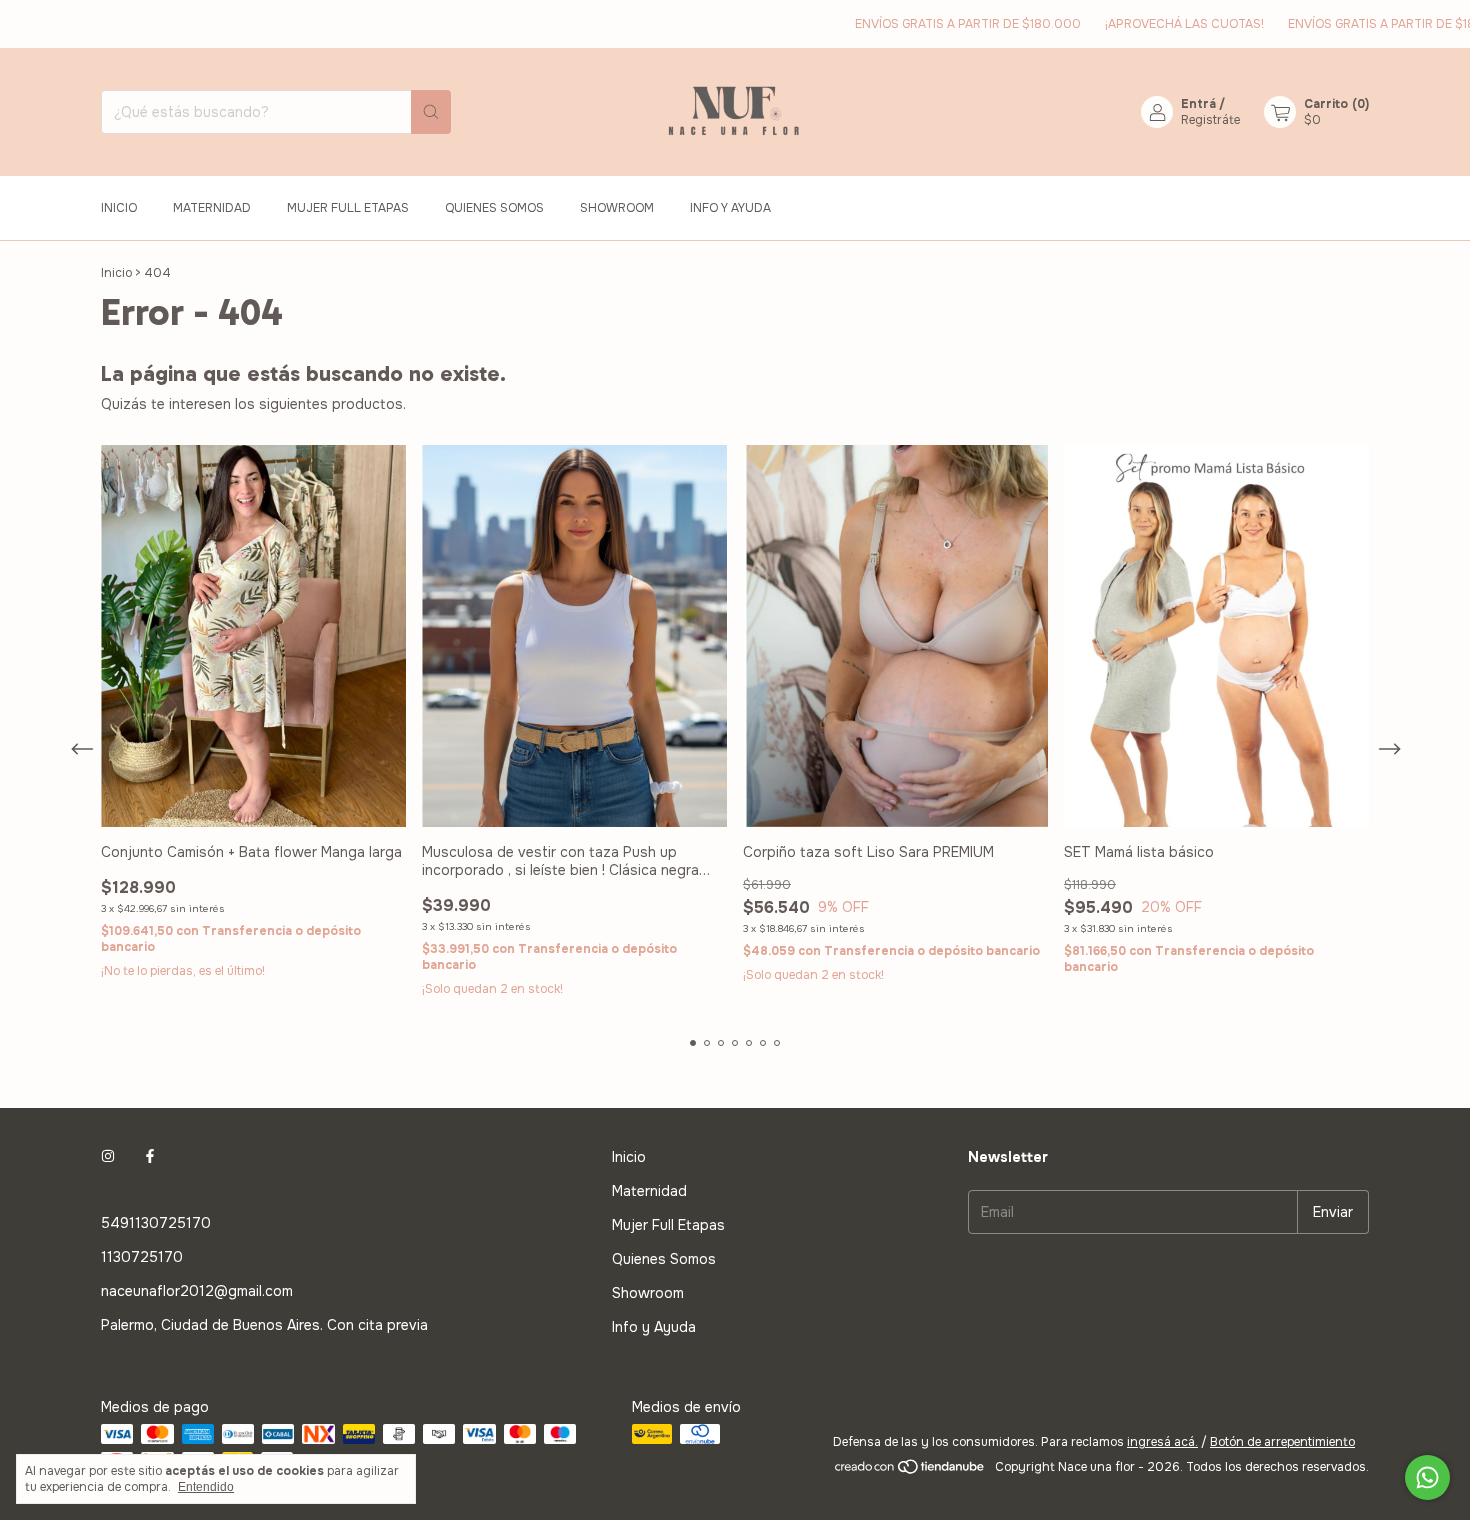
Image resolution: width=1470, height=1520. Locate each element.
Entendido (206, 1487)
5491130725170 (156, 1223)
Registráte (1210, 120)
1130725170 (142, 1257)
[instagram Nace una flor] (108, 1157)
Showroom (617, 208)
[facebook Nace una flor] (150, 1157)
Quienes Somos (494, 208)
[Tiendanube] (910, 1472)
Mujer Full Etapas (348, 208)
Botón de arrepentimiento (1282, 1442)
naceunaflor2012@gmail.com (197, 1291)
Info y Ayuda (730, 208)
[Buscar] (431, 112)
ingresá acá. (1162, 1442)
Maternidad (212, 208)
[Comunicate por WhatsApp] (1427, 1477)
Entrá (1198, 104)
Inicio (119, 208)
